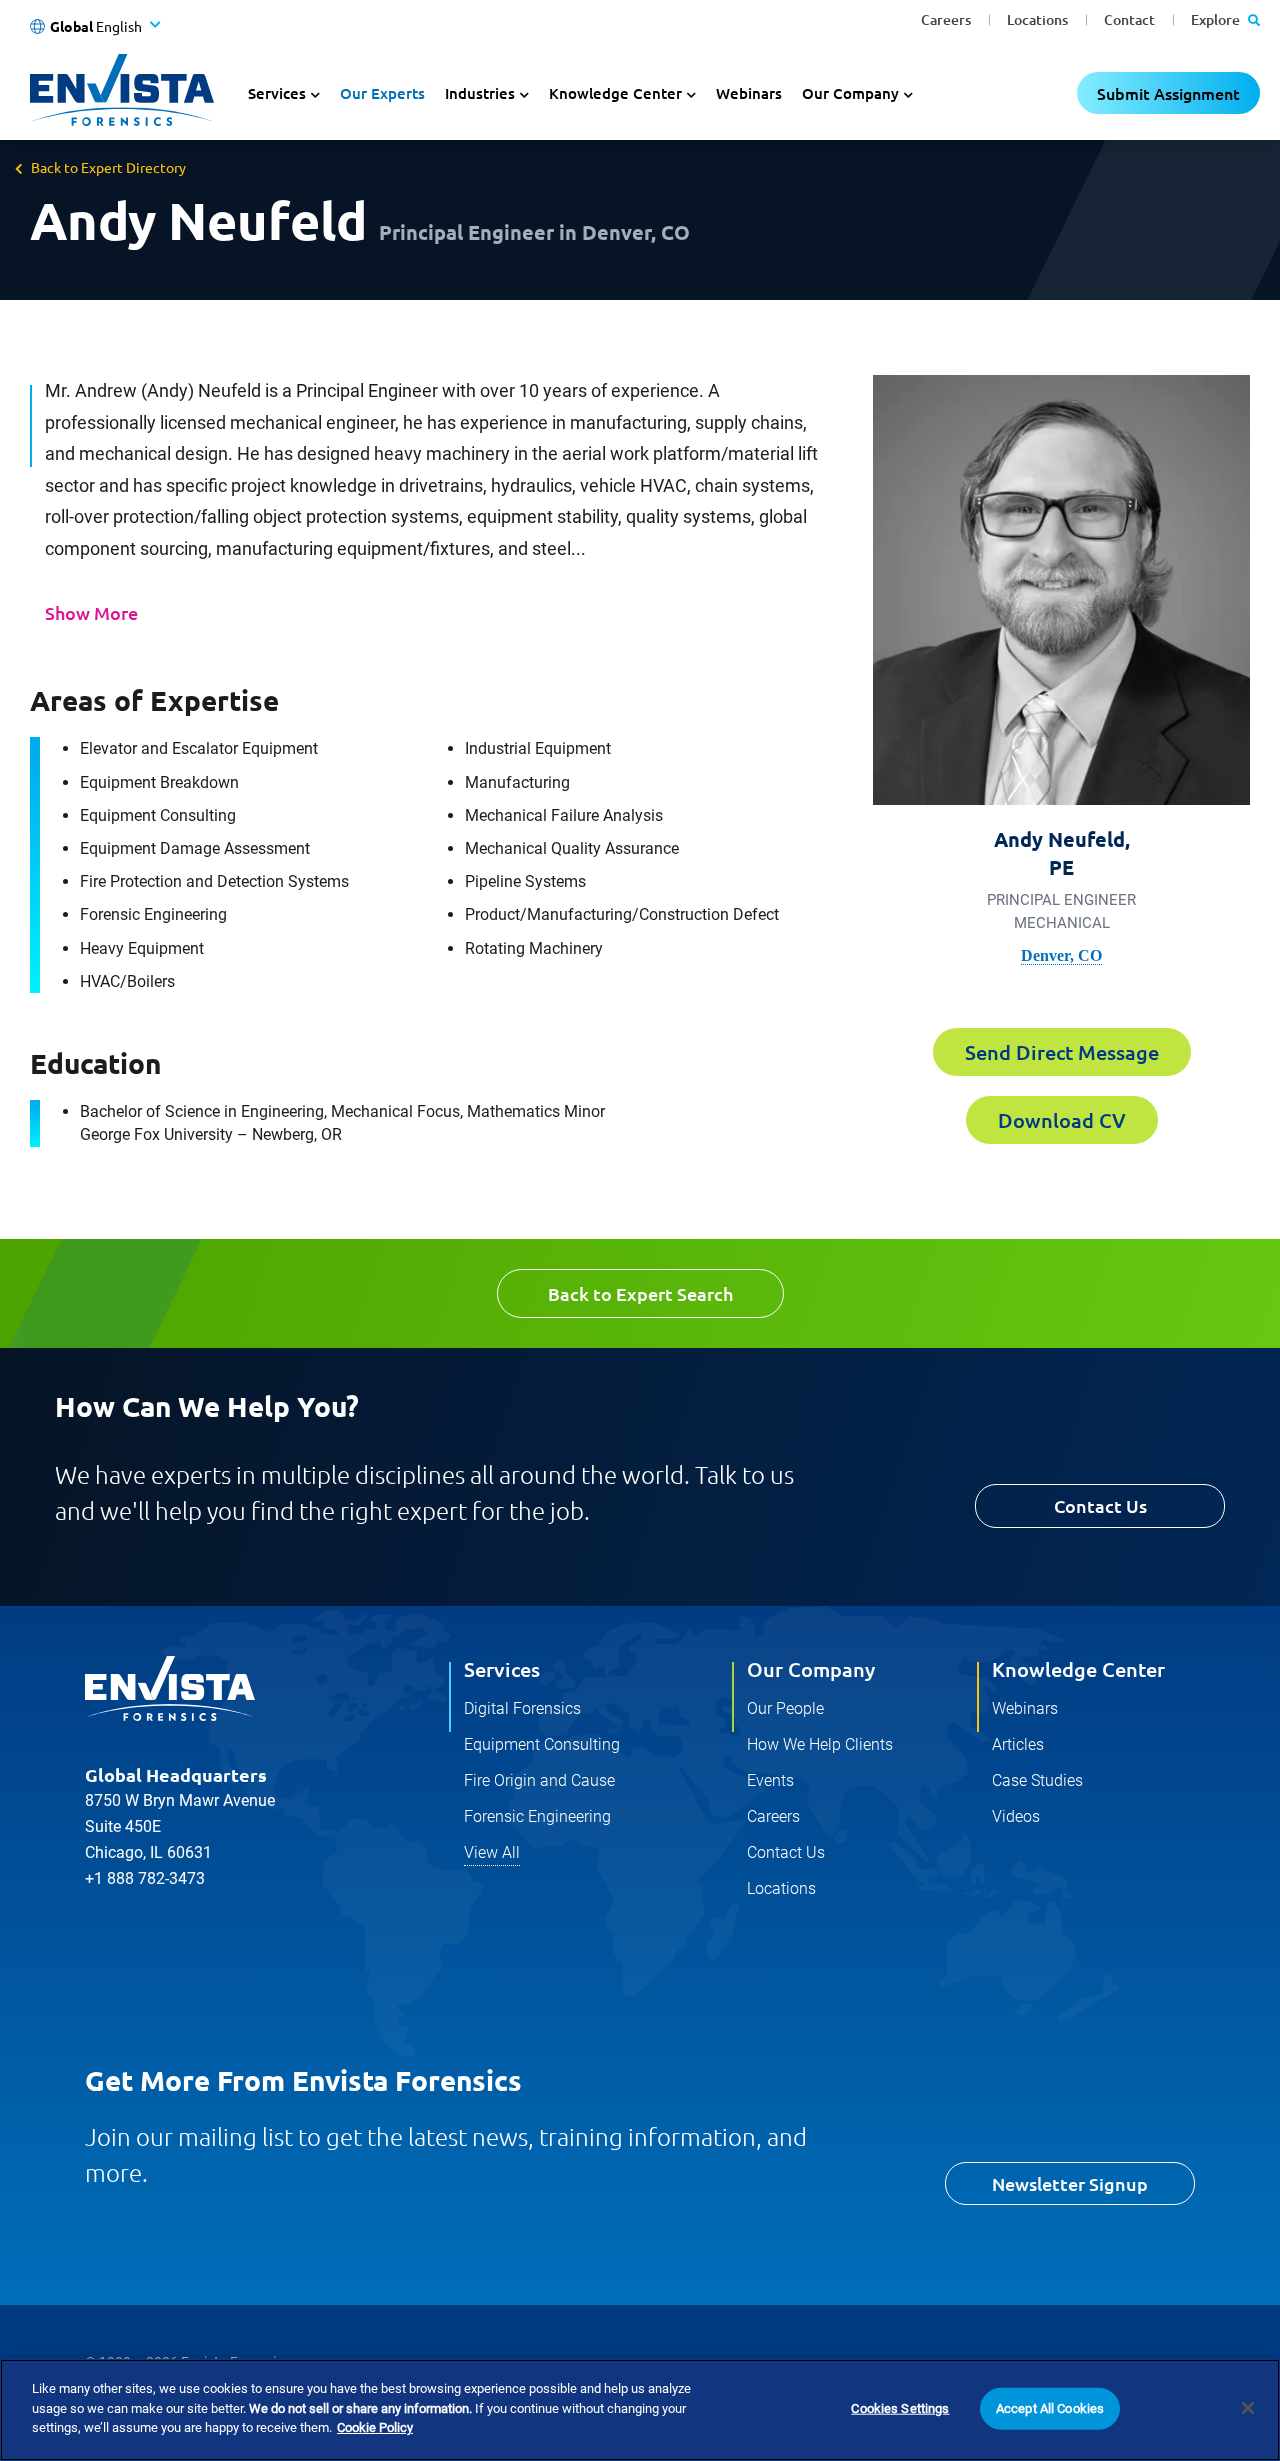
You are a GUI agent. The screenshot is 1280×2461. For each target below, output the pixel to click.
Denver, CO (1061, 955)
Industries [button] (480, 93)
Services (502, 1669)
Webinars (749, 93)
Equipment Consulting (542, 1744)
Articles (1018, 1744)
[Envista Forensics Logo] (170, 1689)
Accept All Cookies (1050, 2408)
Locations (1037, 19)
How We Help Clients (820, 1744)
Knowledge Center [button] (615, 93)
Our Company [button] (850, 93)
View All (492, 1852)
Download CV (1062, 1120)
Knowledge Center (1078, 1669)
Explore (1217, 19)
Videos (1016, 1816)
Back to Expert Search (640, 1293)
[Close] (1248, 2408)
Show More (91, 612)
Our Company (811, 1669)
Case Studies (1037, 1780)
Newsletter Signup (1070, 2183)
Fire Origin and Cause (539, 1780)
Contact (1129, 19)
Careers (946, 19)
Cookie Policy (375, 2427)
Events (770, 1780)
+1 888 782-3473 (145, 1878)
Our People (785, 1708)
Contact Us (1100, 1505)
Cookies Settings (900, 2408)
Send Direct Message (1062, 1052)
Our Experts (382, 93)
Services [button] (277, 93)
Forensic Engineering (537, 1816)
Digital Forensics (522, 1708)
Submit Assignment (1168, 93)
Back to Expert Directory (108, 167)
